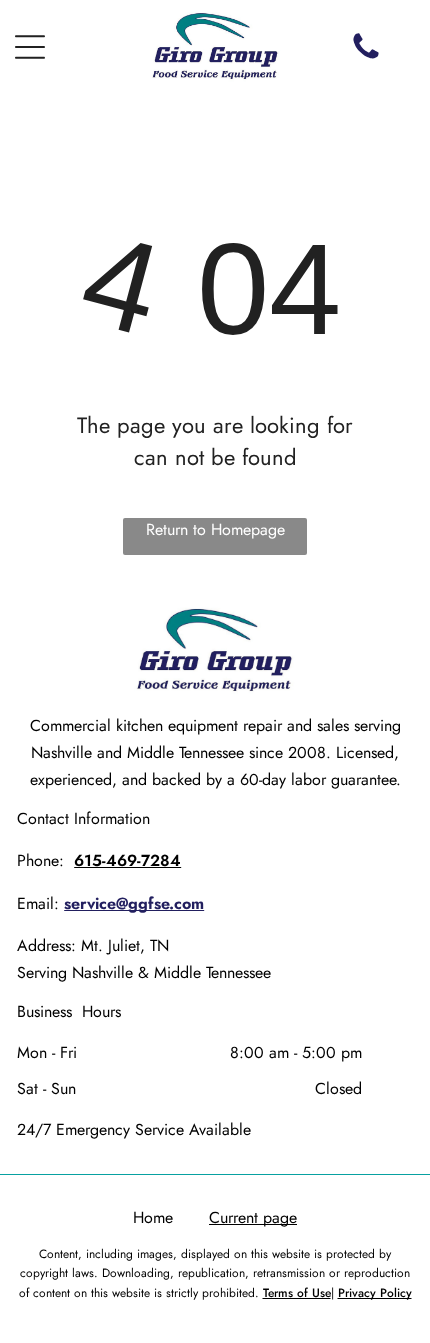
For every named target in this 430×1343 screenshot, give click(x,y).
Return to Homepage (215, 529)
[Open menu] (30, 47)
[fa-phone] (366, 57)
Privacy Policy (375, 1293)
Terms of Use (297, 1293)
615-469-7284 (127, 860)
